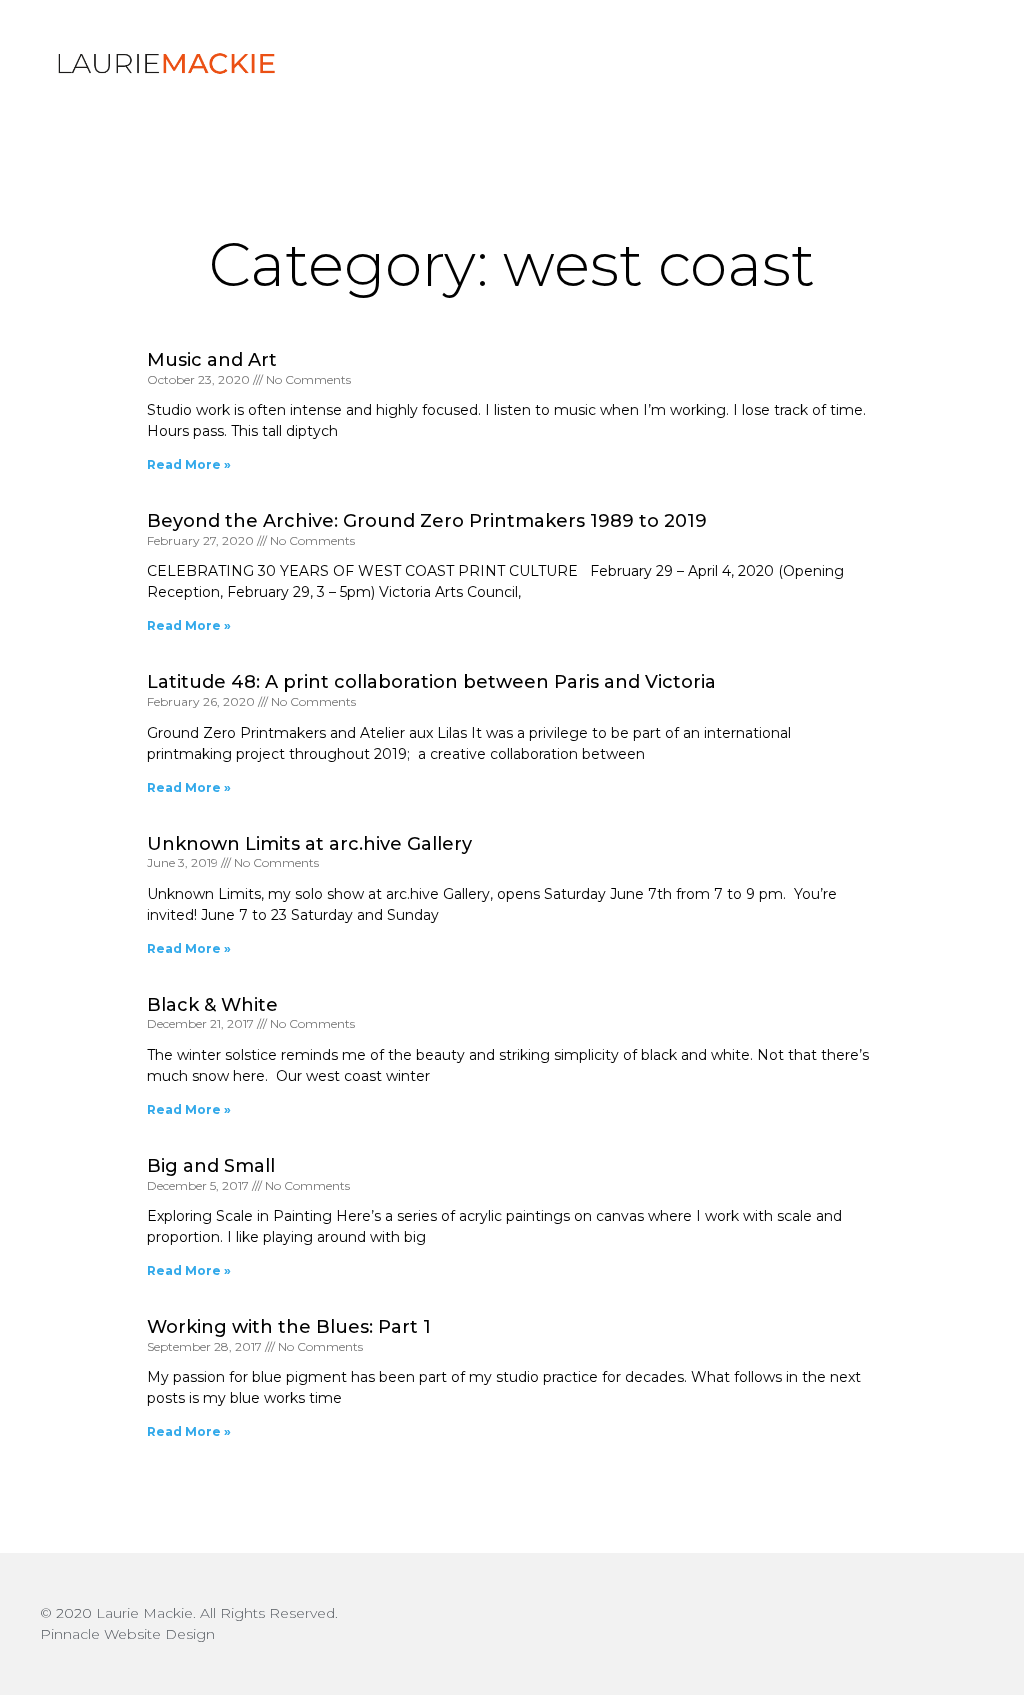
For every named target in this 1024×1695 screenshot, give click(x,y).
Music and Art (212, 360)
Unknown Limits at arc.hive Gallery (309, 844)
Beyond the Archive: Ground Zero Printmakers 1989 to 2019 (427, 521)
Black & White (212, 1005)
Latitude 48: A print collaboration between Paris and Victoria (431, 682)
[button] (913, 63)
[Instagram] (964, 1624)
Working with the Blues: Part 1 (289, 1327)
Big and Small (211, 1166)
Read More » (189, 464)
